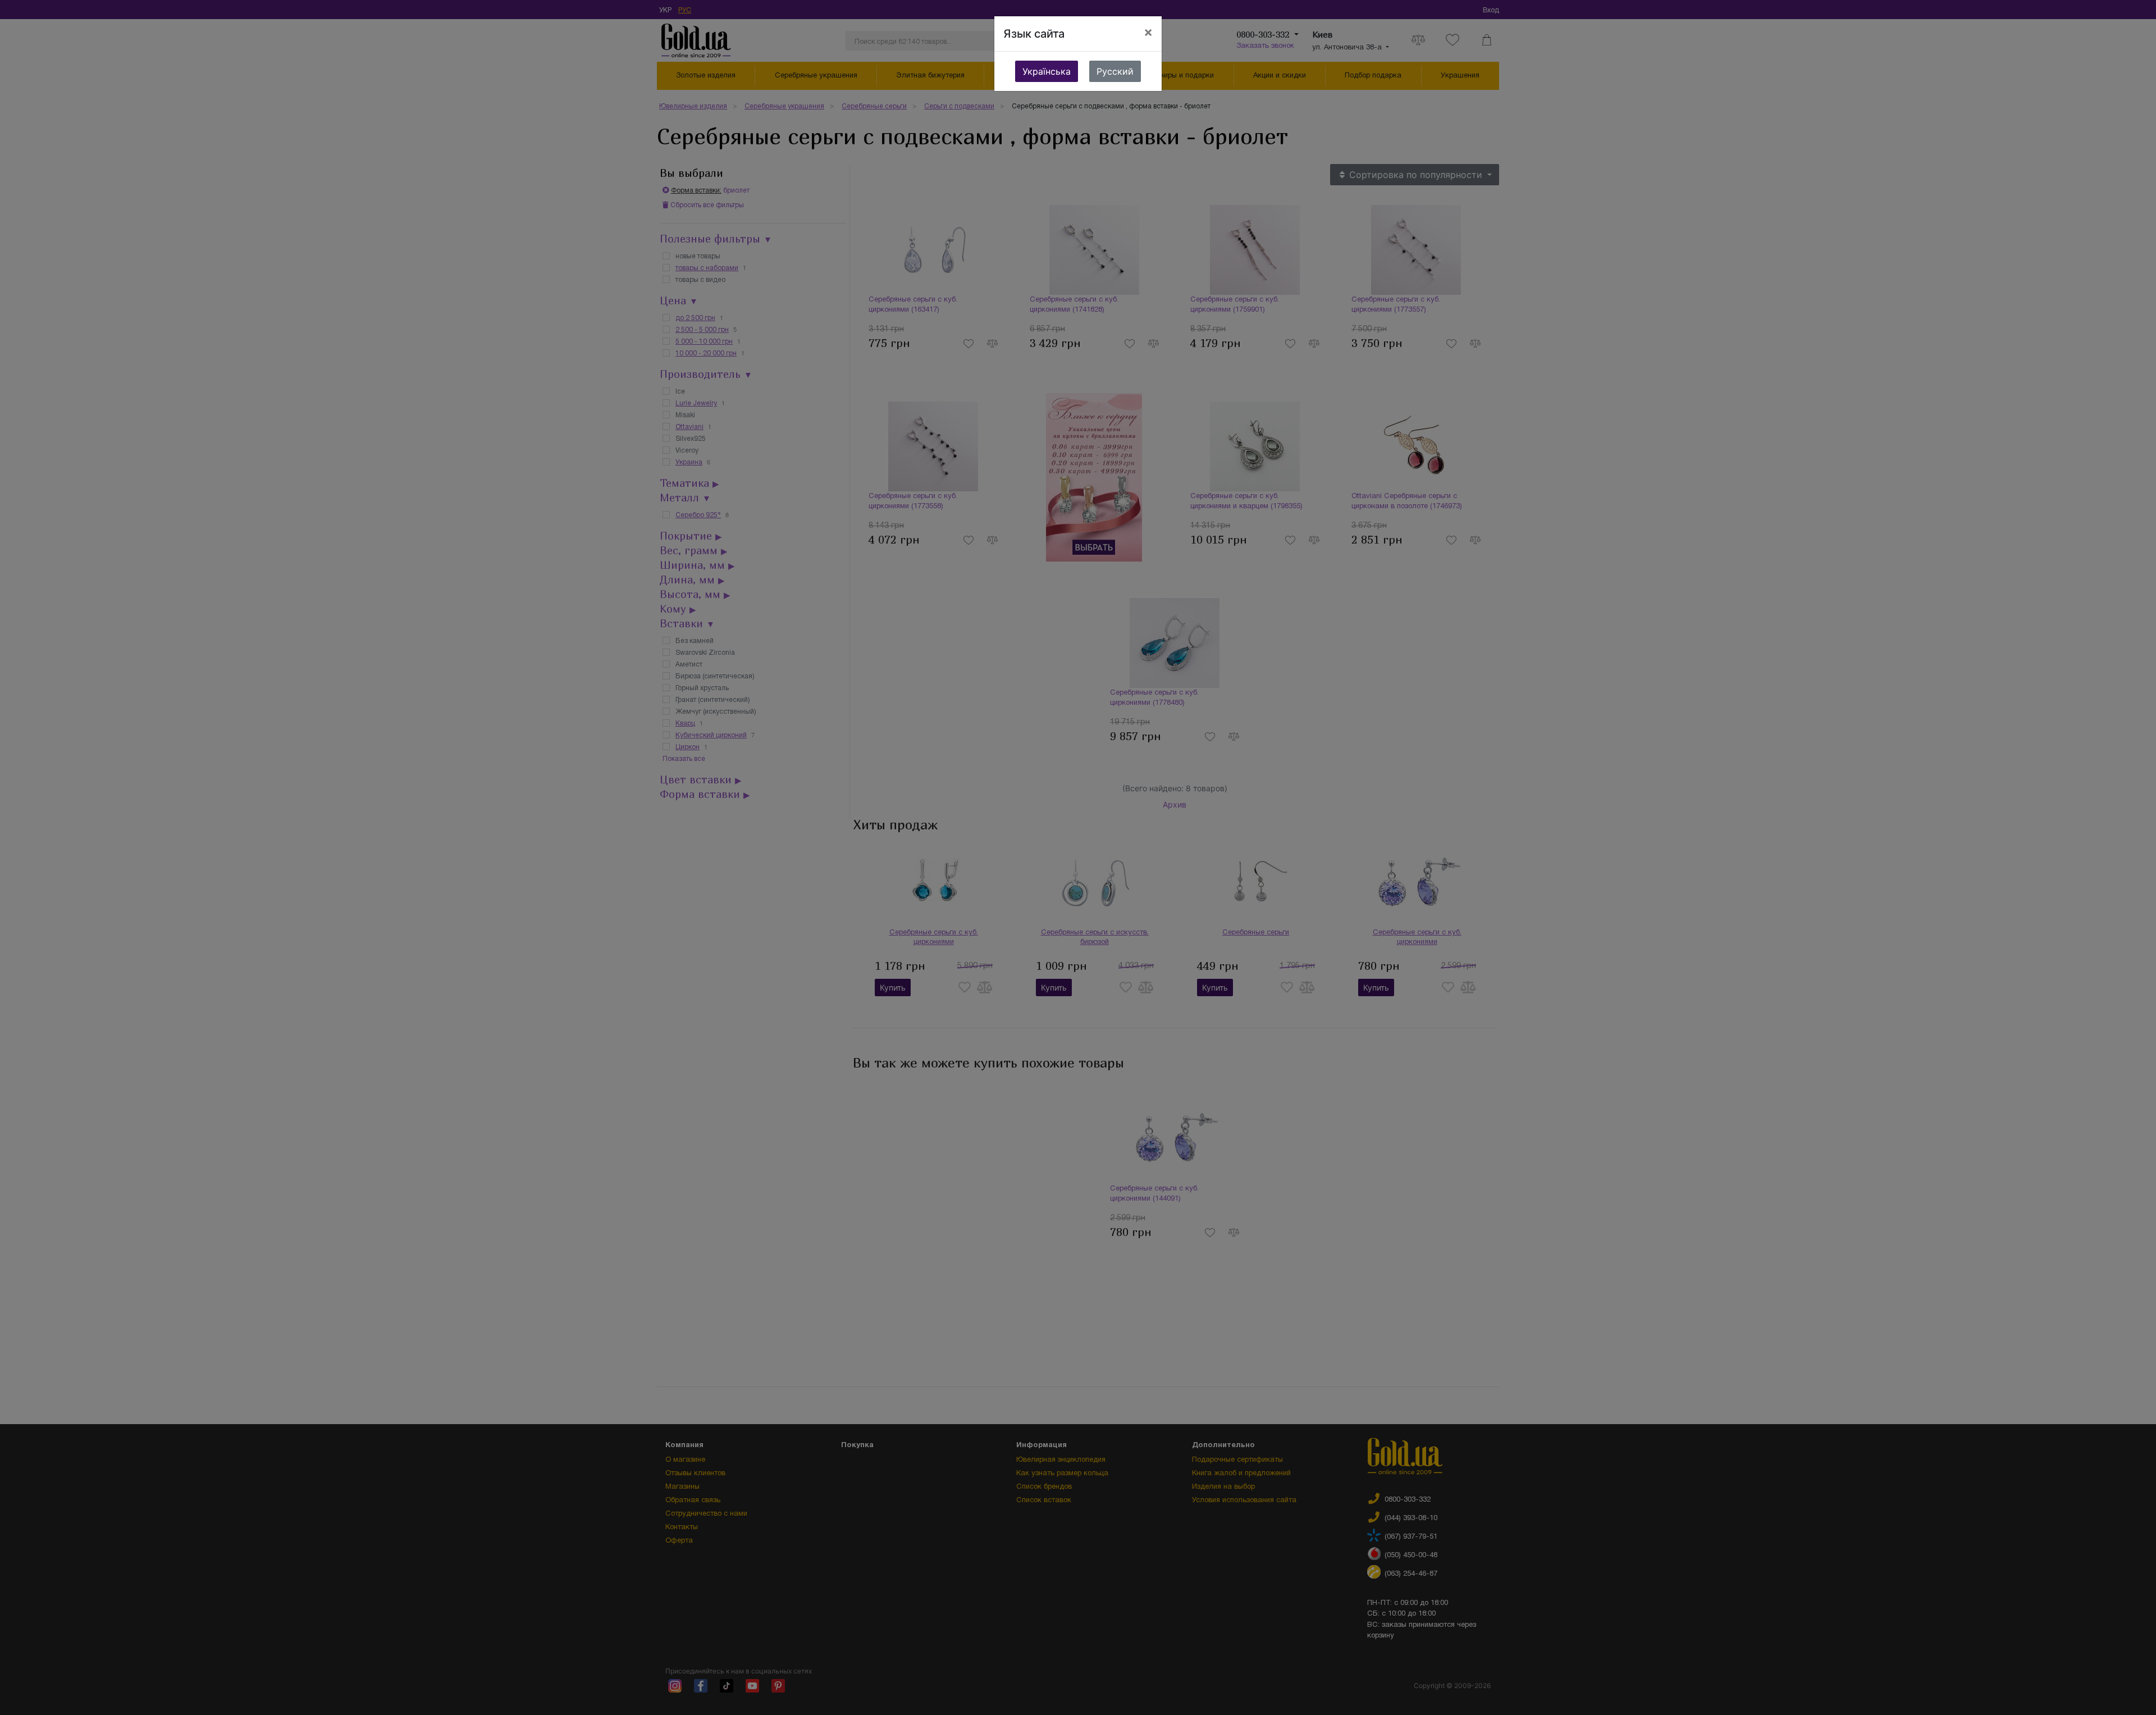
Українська (1047, 71)
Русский (1115, 71)
